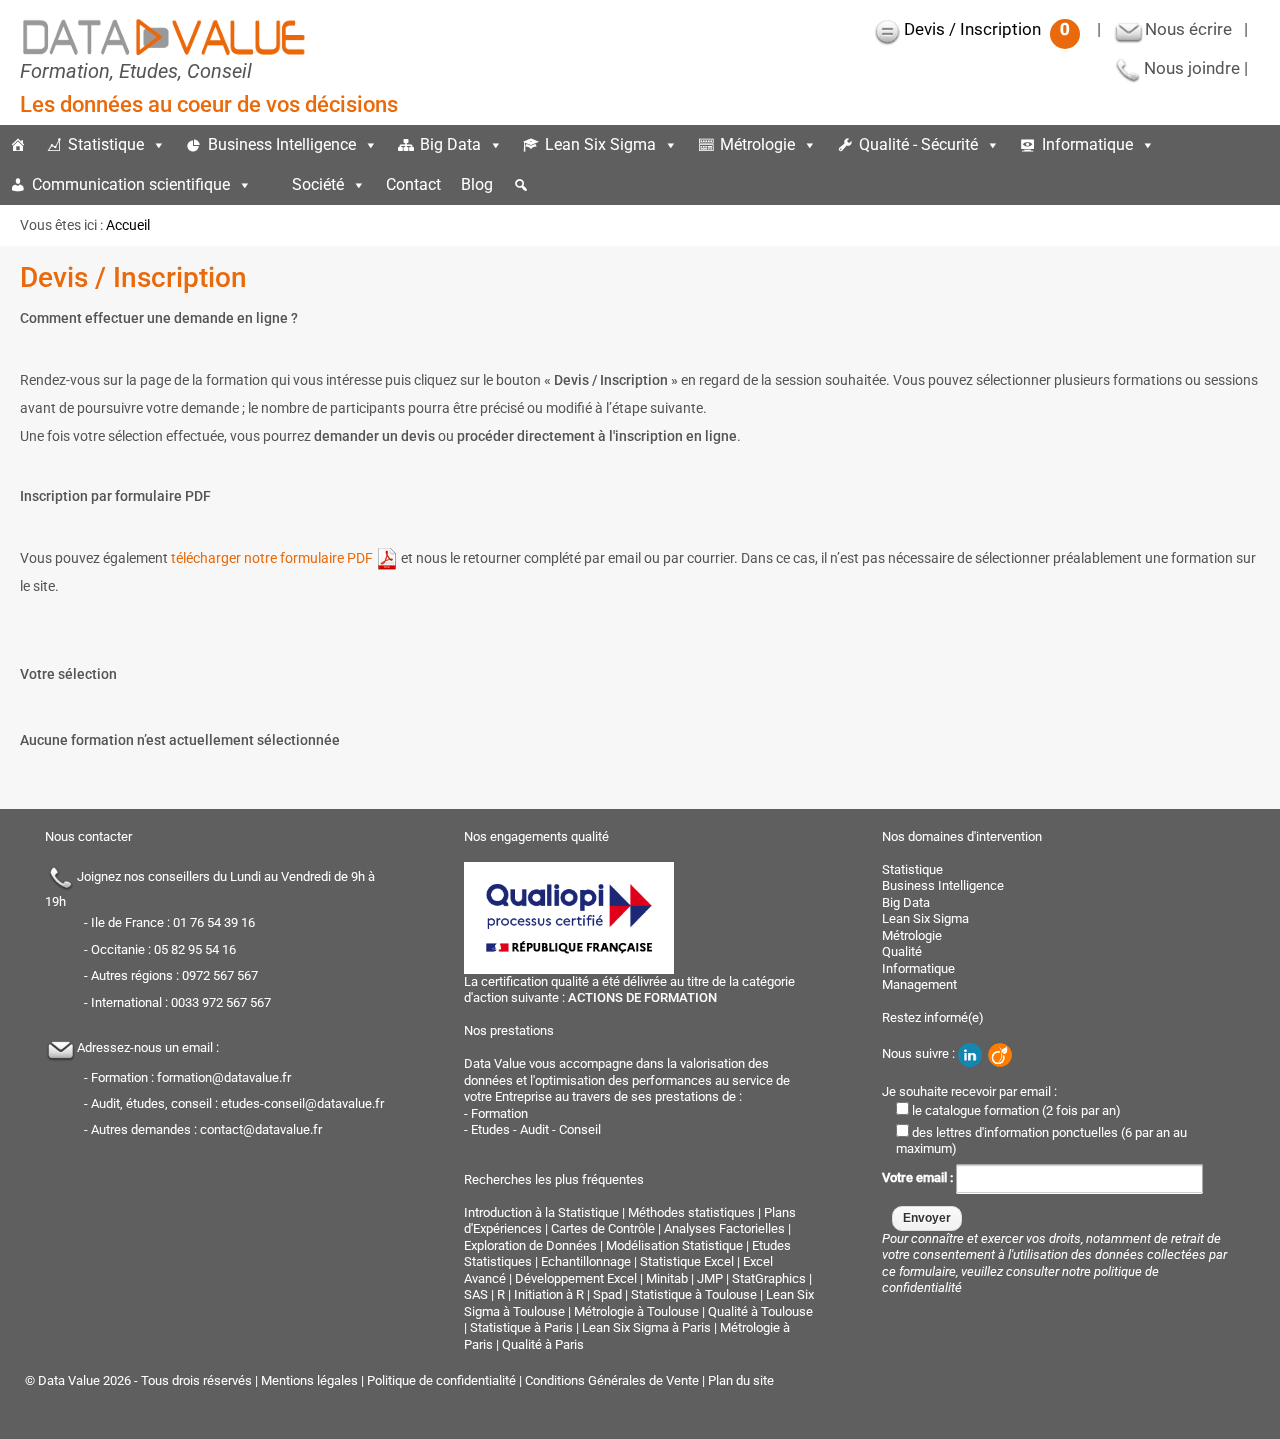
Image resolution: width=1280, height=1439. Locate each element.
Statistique (106, 144)
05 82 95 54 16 (195, 949)
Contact (413, 184)
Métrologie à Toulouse (636, 1311)
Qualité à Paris (543, 1344)
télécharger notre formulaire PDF (273, 558)
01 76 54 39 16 (214, 922)
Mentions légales (309, 1380)
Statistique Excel (687, 1261)
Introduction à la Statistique (541, 1212)
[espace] (272, 185)
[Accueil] (18, 145)
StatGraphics (769, 1278)
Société (318, 184)
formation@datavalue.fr (224, 1077)
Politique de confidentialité (441, 1380)
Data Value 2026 (86, 1380)
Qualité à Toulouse (760, 1311)
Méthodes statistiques (691, 1212)
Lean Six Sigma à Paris (646, 1327)
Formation (499, 1113)
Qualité (902, 951)
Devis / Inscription (987, 29)
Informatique (1087, 144)
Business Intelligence (282, 144)
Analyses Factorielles (724, 1228)
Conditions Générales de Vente (612, 1380)
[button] (521, 185)
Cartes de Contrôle (603, 1228)
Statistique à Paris (521, 1327)
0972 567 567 (220, 975)
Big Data (450, 144)
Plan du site (741, 1380)
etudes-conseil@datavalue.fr (302, 1103)
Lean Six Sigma (600, 144)
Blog (477, 184)
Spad (607, 1294)
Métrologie (757, 144)
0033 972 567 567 (221, 1002)
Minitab (667, 1278)
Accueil (128, 225)
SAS (476, 1294)
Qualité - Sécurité (918, 144)
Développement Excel (576, 1278)
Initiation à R (549, 1294)
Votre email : (919, 1177)
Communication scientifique (131, 184)
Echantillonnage (586, 1261)
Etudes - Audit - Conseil (536, 1129)
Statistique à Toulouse (694, 1294)
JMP (710, 1278)
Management (919, 984)
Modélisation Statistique (674, 1245)
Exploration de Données (530, 1245)
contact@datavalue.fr (261, 1129)
